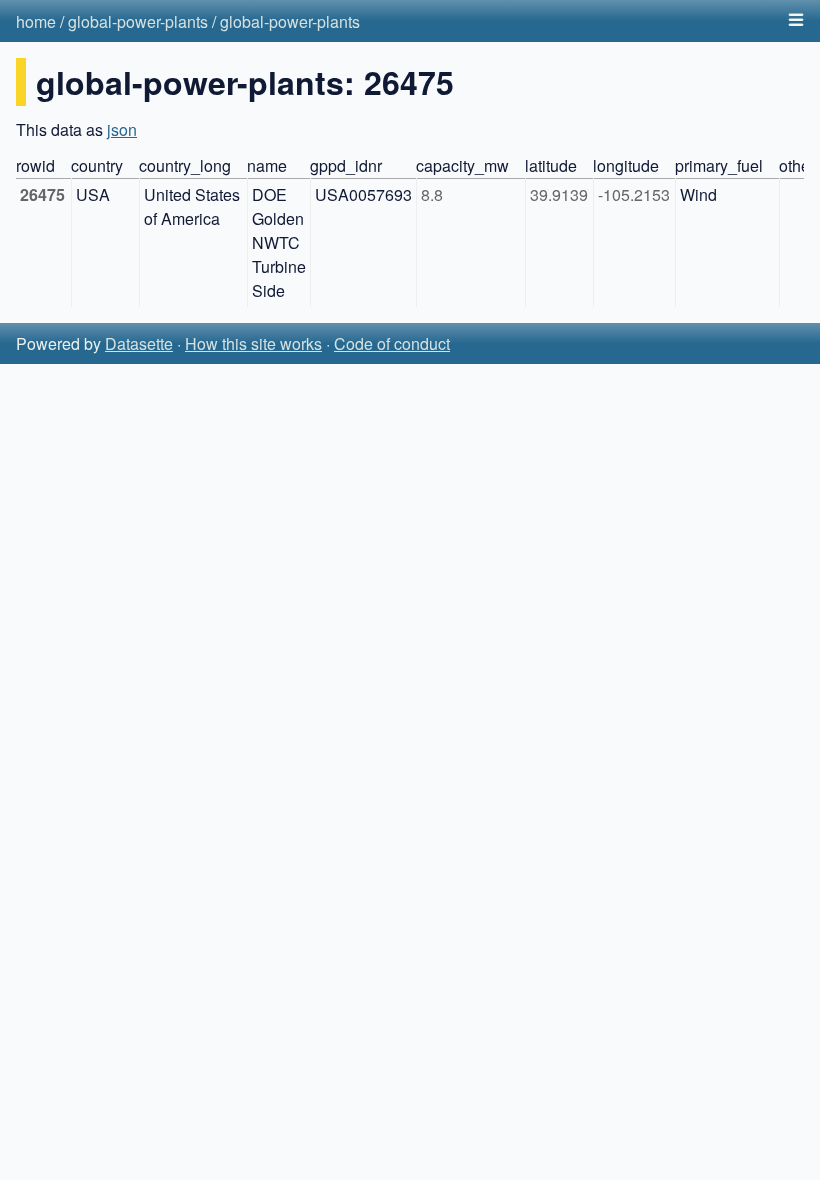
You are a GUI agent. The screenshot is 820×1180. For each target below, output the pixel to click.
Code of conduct (392, 343)
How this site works (253, 343)
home (36, 21)
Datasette (139, 343)
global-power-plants (138, 21)
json (122, 129)
